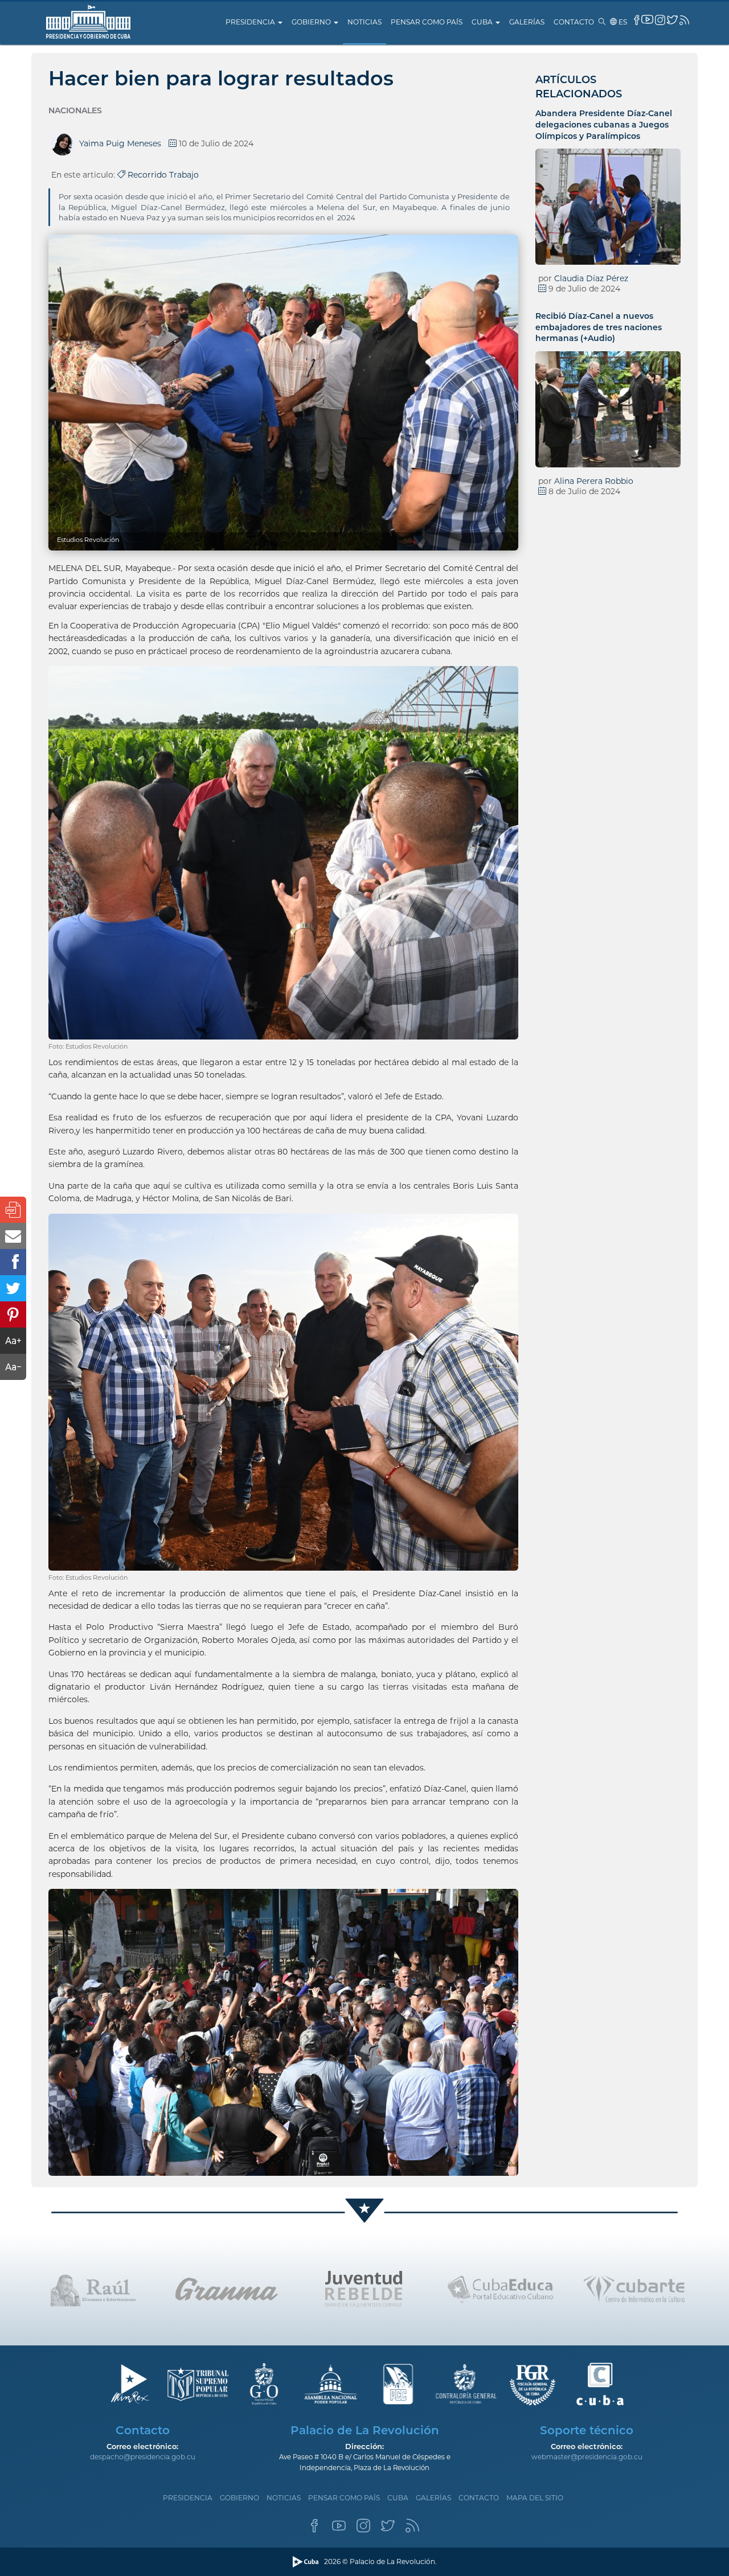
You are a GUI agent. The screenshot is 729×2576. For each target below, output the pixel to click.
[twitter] (672, 20)
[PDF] (13, 1210)
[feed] (684, 20)
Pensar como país (427, 22)
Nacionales (75, 110)
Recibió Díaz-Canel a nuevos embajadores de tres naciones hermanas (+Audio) (599, 327)
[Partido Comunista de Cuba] (398, 2384)
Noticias (364, 22)
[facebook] (637, 20)
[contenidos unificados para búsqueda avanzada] (600, 2384)
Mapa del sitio (535, 2498)
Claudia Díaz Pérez (591, 278)
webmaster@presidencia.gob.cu (587, 2457)
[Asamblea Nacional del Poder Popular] (331, 2384)
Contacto (574, 22)
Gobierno (312, 22)
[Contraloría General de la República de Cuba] (466, 2384)
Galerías (527, 22)
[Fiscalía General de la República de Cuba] (533, 2384)
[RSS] (412, 2529)
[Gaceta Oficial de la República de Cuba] (264, 2384)
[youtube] (647, 19)
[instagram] (660, 20)
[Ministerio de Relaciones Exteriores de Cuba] (130, 2384)
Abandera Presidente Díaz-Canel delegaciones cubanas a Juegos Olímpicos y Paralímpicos (604, 124)
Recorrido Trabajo (162, 175)
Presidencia (251, 22)
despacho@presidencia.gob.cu (143, 2457)
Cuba (483, 22)
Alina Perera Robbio (594, 481)
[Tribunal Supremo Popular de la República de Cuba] (197, 2384)
